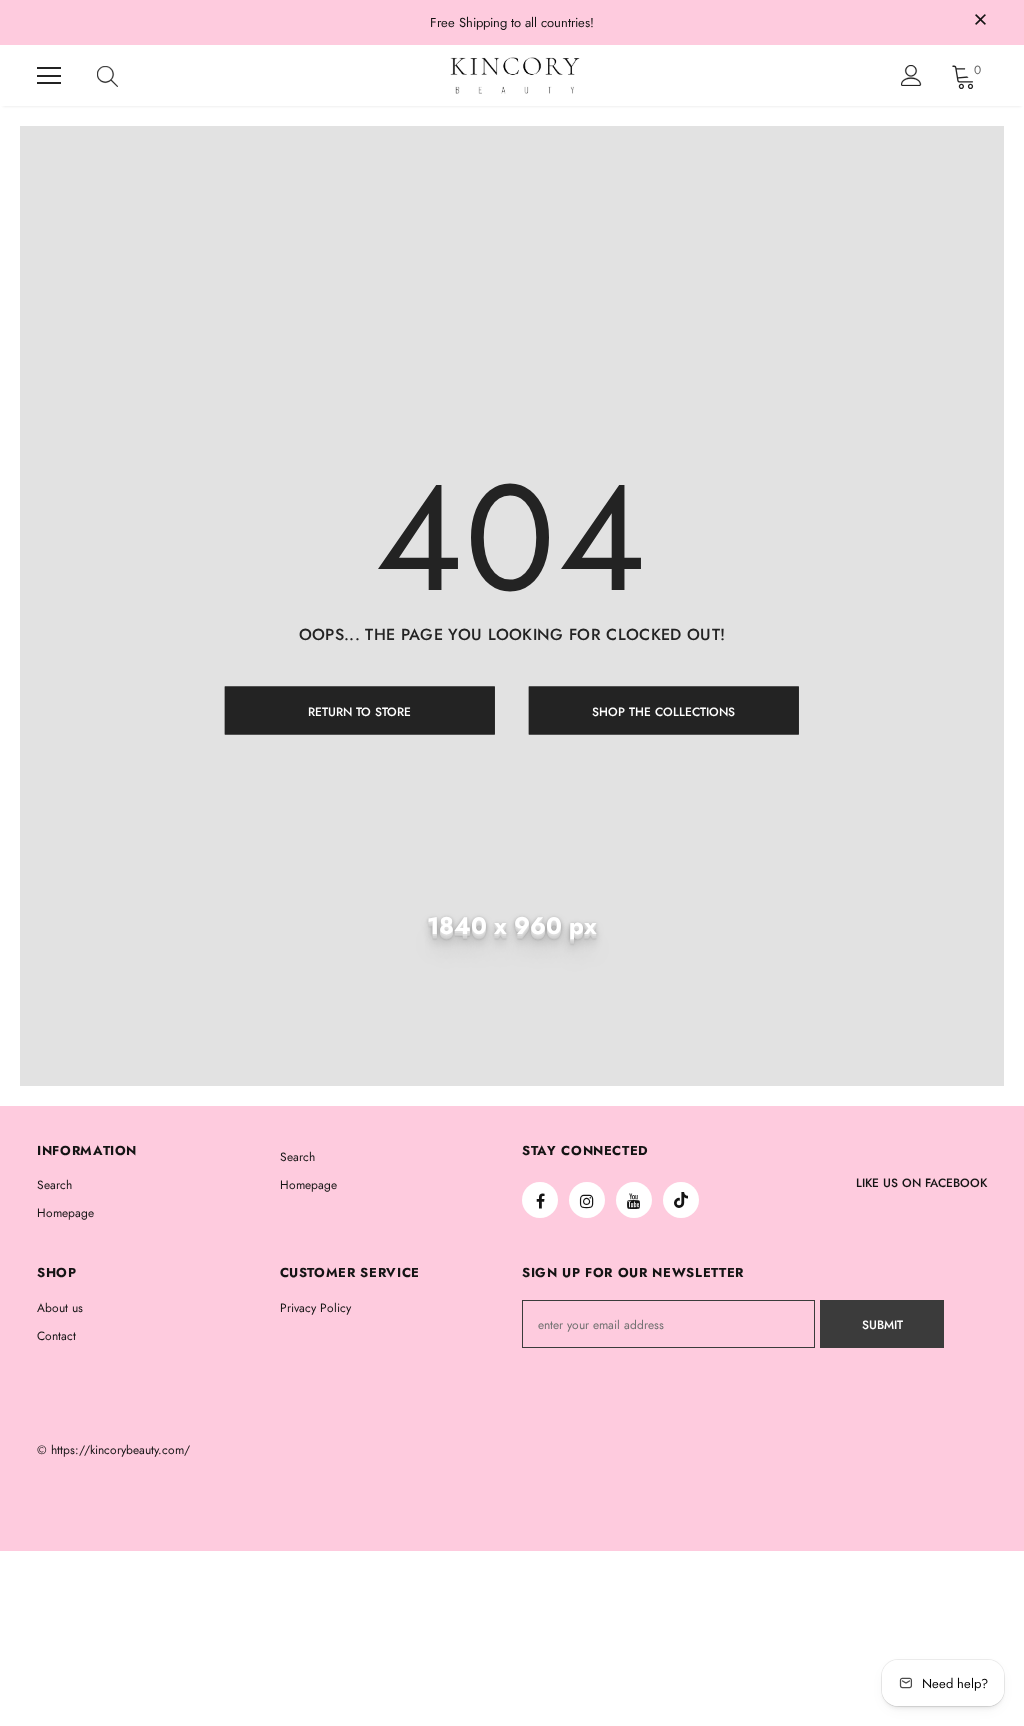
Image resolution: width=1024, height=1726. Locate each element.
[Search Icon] (127, 76)
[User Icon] (911, 75)
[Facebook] (540, 1200)
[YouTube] (634, 1200)
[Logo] (515, 75)
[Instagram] (587, 1200)
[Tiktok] (681, 1200)
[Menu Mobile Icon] (49, 76)
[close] (980, 21)
